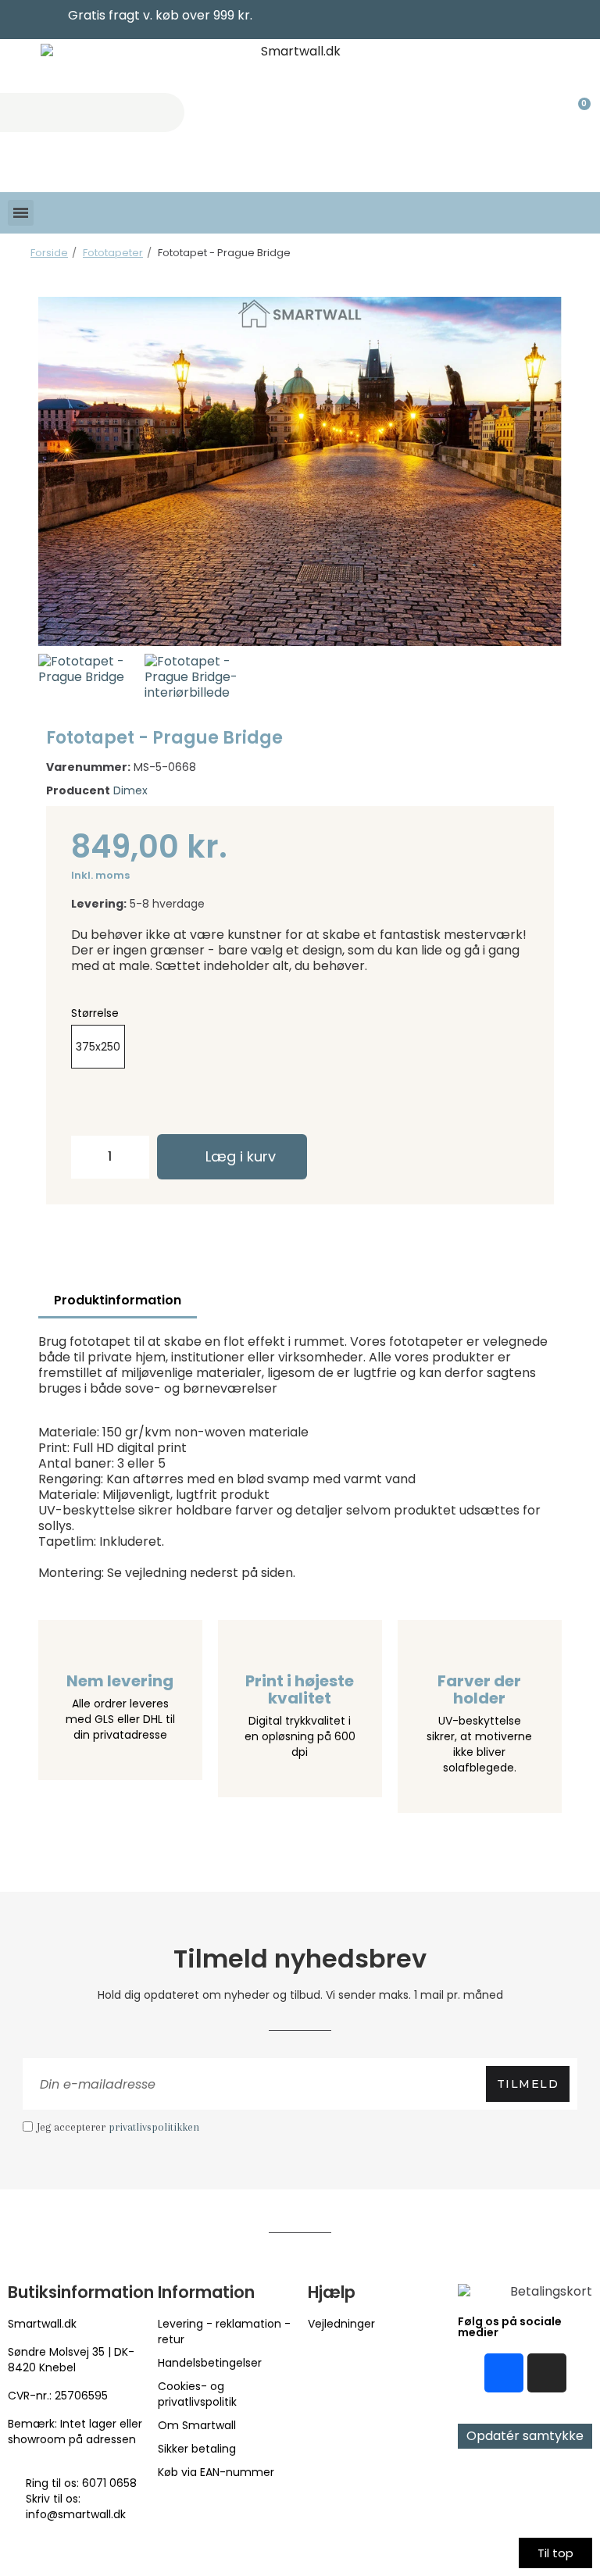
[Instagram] (547, 2373)
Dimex (130, 790)
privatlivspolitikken (154, 2127)
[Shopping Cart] (577, 112)
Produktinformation (118, 1300)
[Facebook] (504, 2373)
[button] (55, 471)
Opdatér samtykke (525, 2436)
